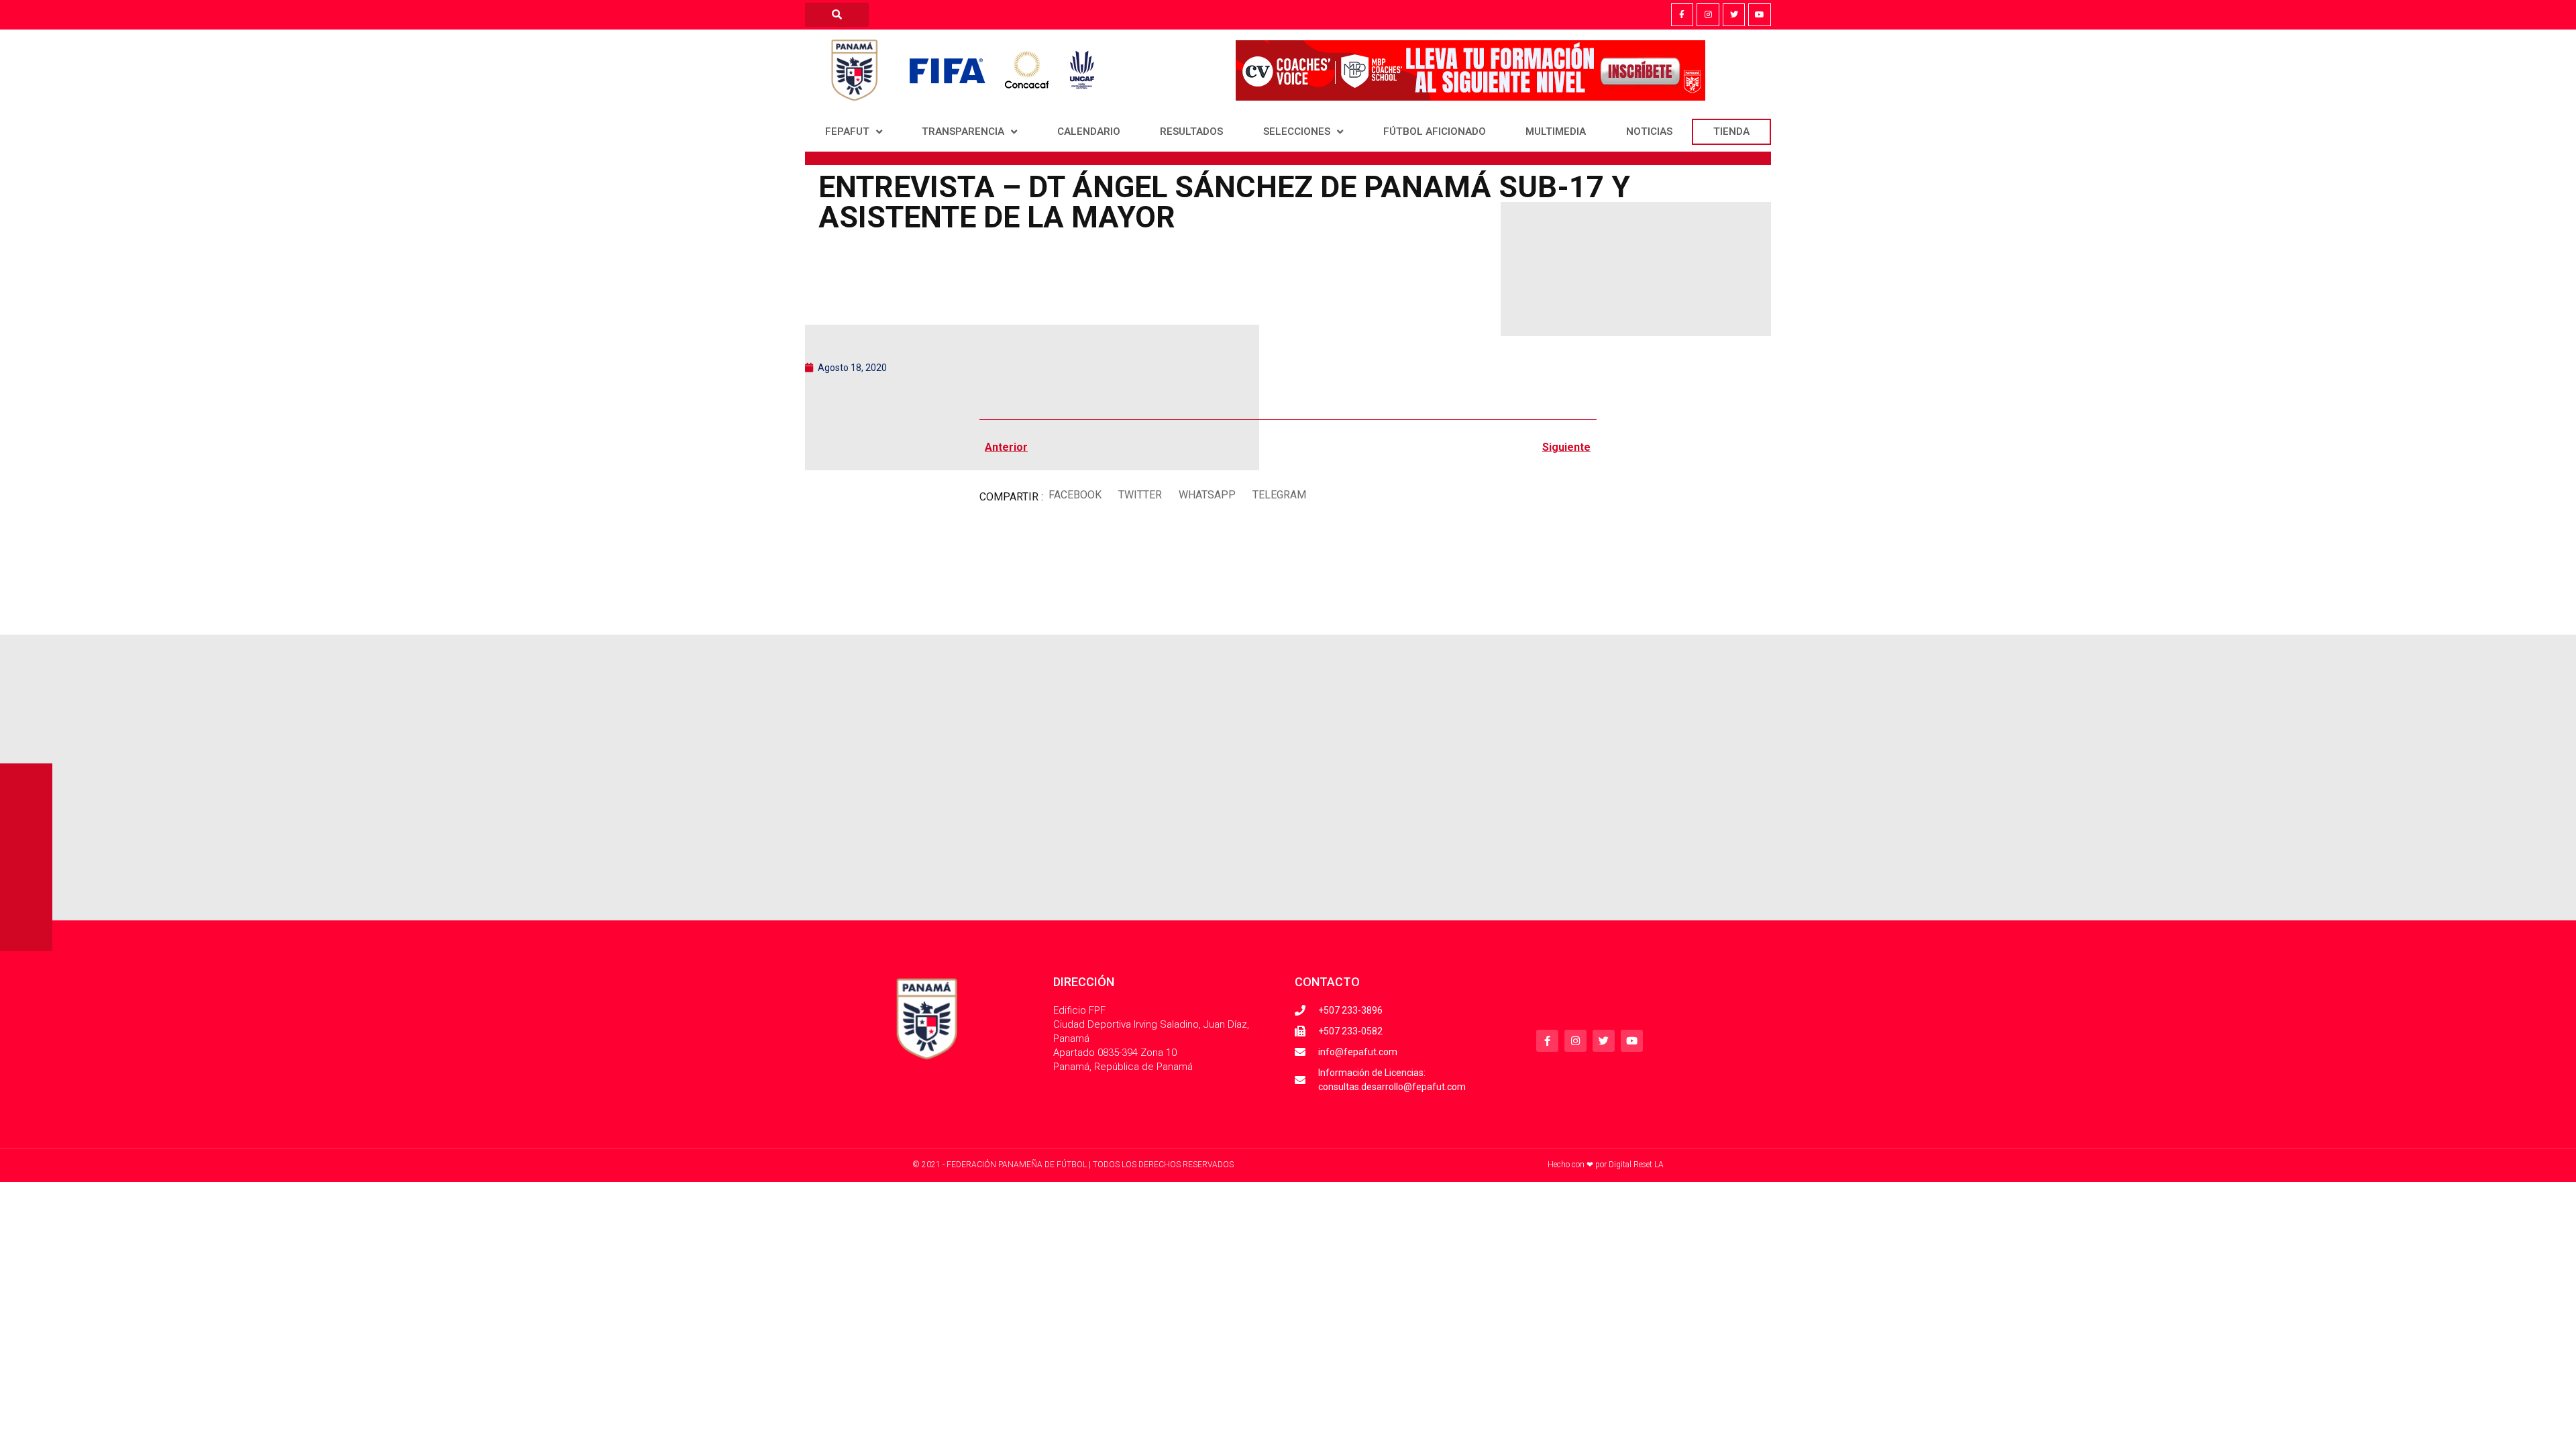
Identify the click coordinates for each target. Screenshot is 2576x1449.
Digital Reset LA (1636, 1165)
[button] (1075, 495)
